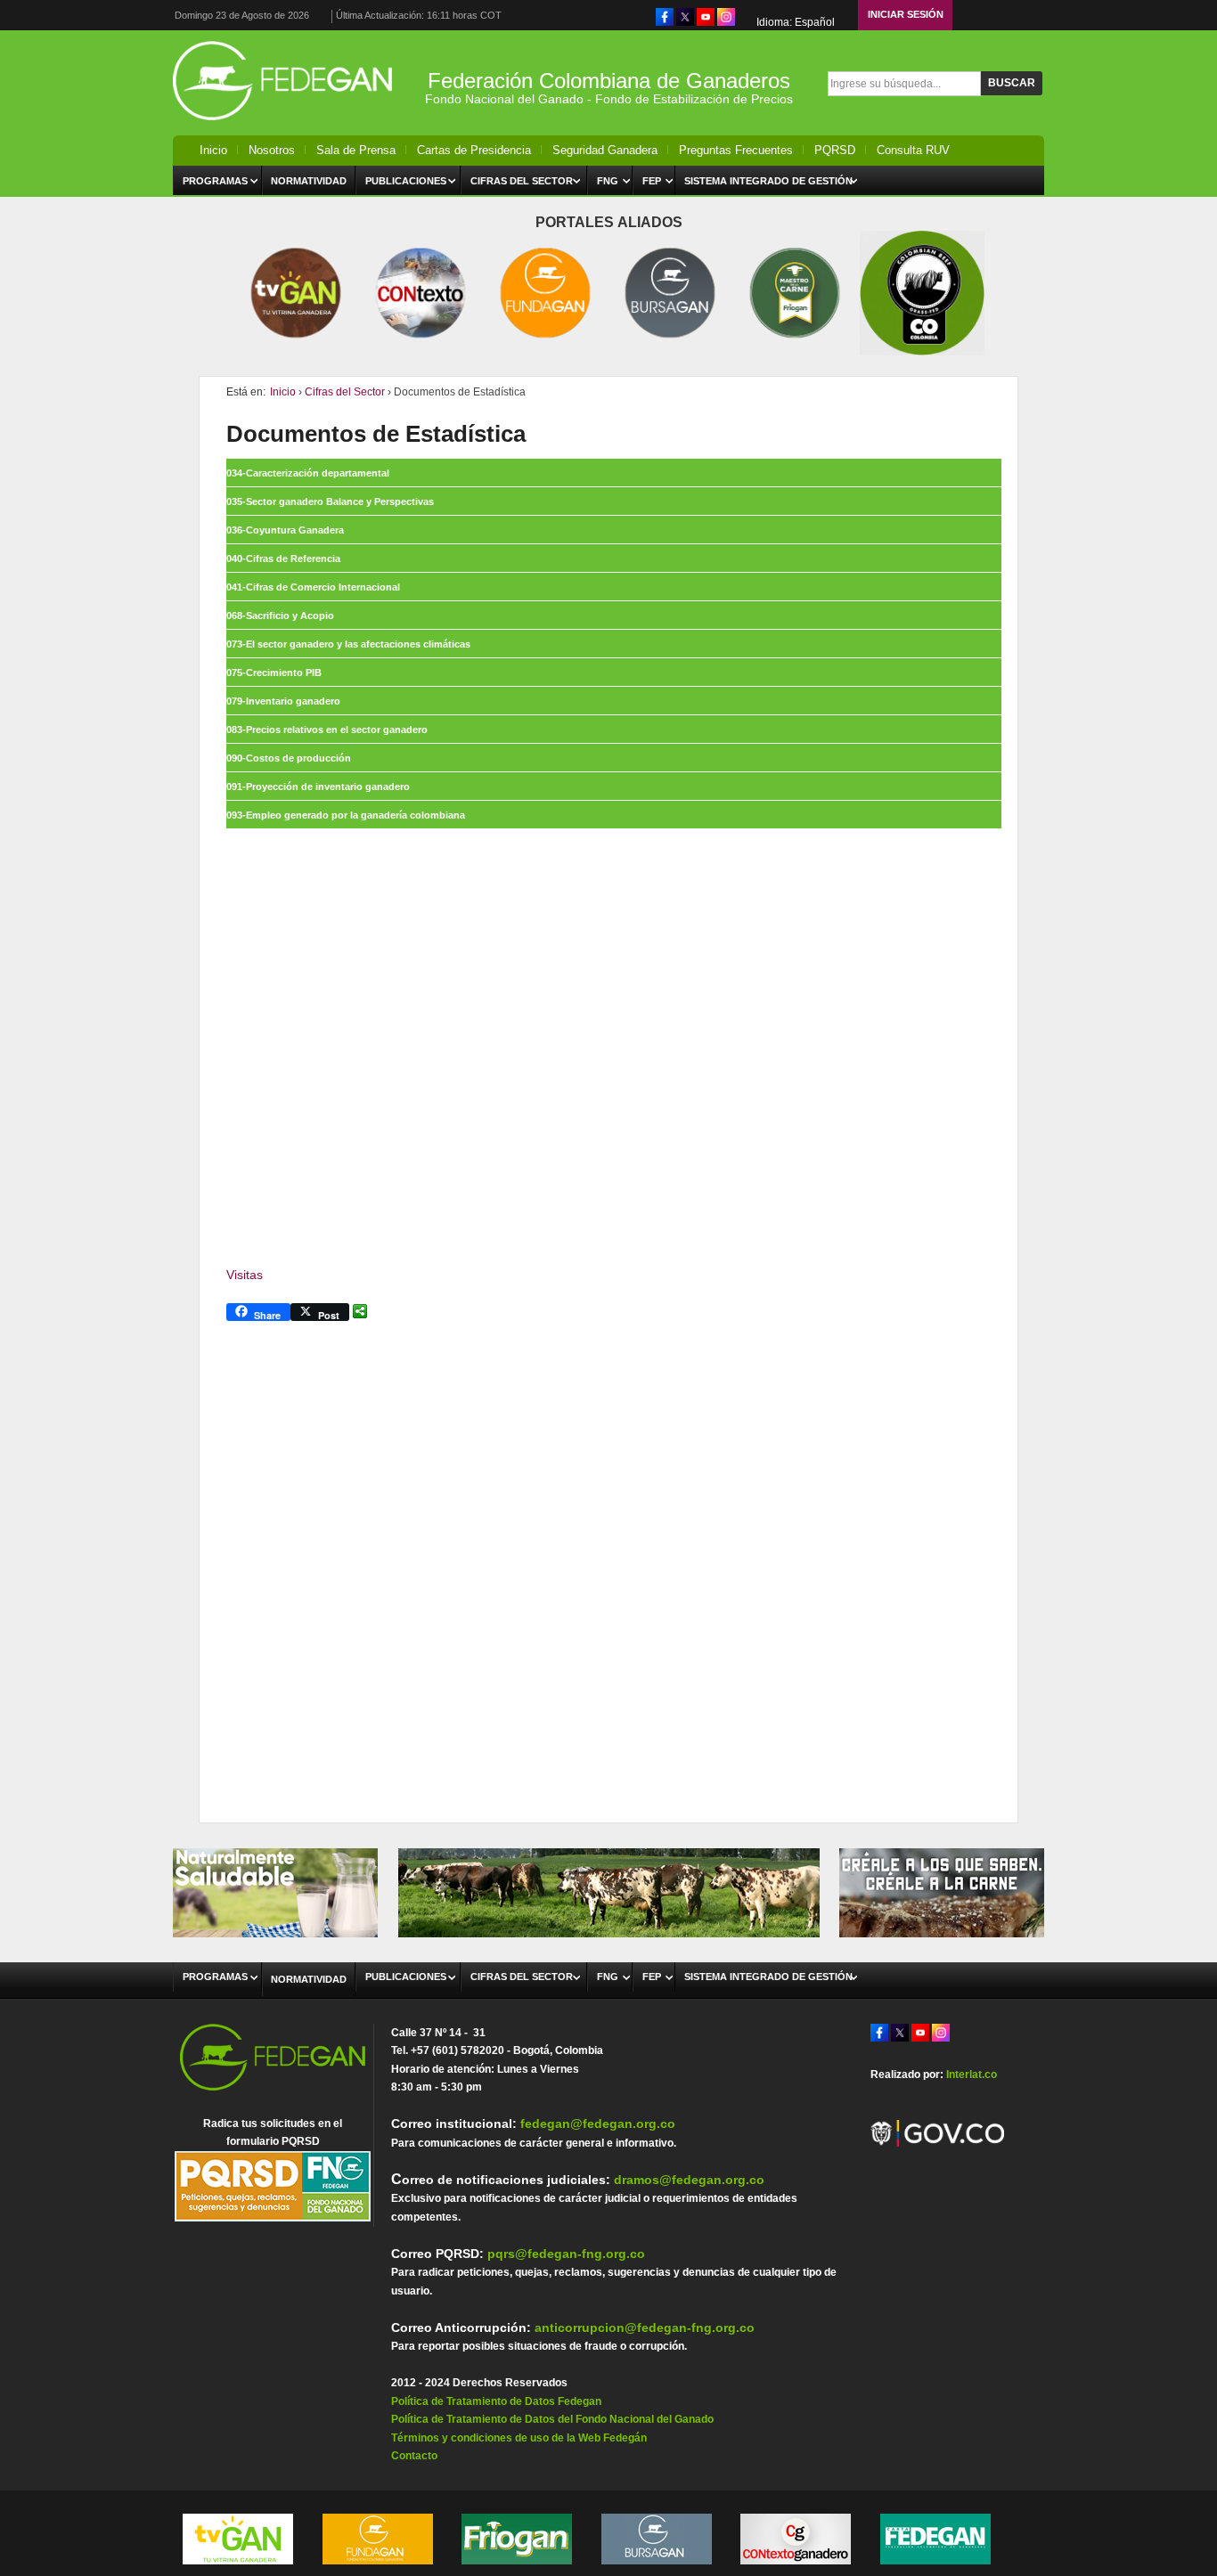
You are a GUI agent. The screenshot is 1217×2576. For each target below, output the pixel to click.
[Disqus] (608, 1558)
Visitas (245, 1275)
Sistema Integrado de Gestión (768, 181)
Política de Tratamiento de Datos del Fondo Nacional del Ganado (552, 2419)
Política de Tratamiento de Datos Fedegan (496, 2401)
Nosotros (272, 150)
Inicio (213, 150)
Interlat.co (972, 2075)
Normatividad (309, 181)
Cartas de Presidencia (474, 150)
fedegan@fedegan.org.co (598, 2124)
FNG (608, 181)
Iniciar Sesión (906, 14)
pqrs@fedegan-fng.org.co (566, 2254)
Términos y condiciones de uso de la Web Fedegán (519, 2438)
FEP (652, 181)
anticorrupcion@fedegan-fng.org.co (645, 2327)
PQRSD (835, 150)
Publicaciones (406, 181)
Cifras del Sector (522, 181)
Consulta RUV (913, 150)
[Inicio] (288, 125)
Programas (215, 181)
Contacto (414, 2456)
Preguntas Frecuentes (736, 150)
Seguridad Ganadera (605, 150)
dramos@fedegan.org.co (689, 2180)
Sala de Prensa (356, 150)
